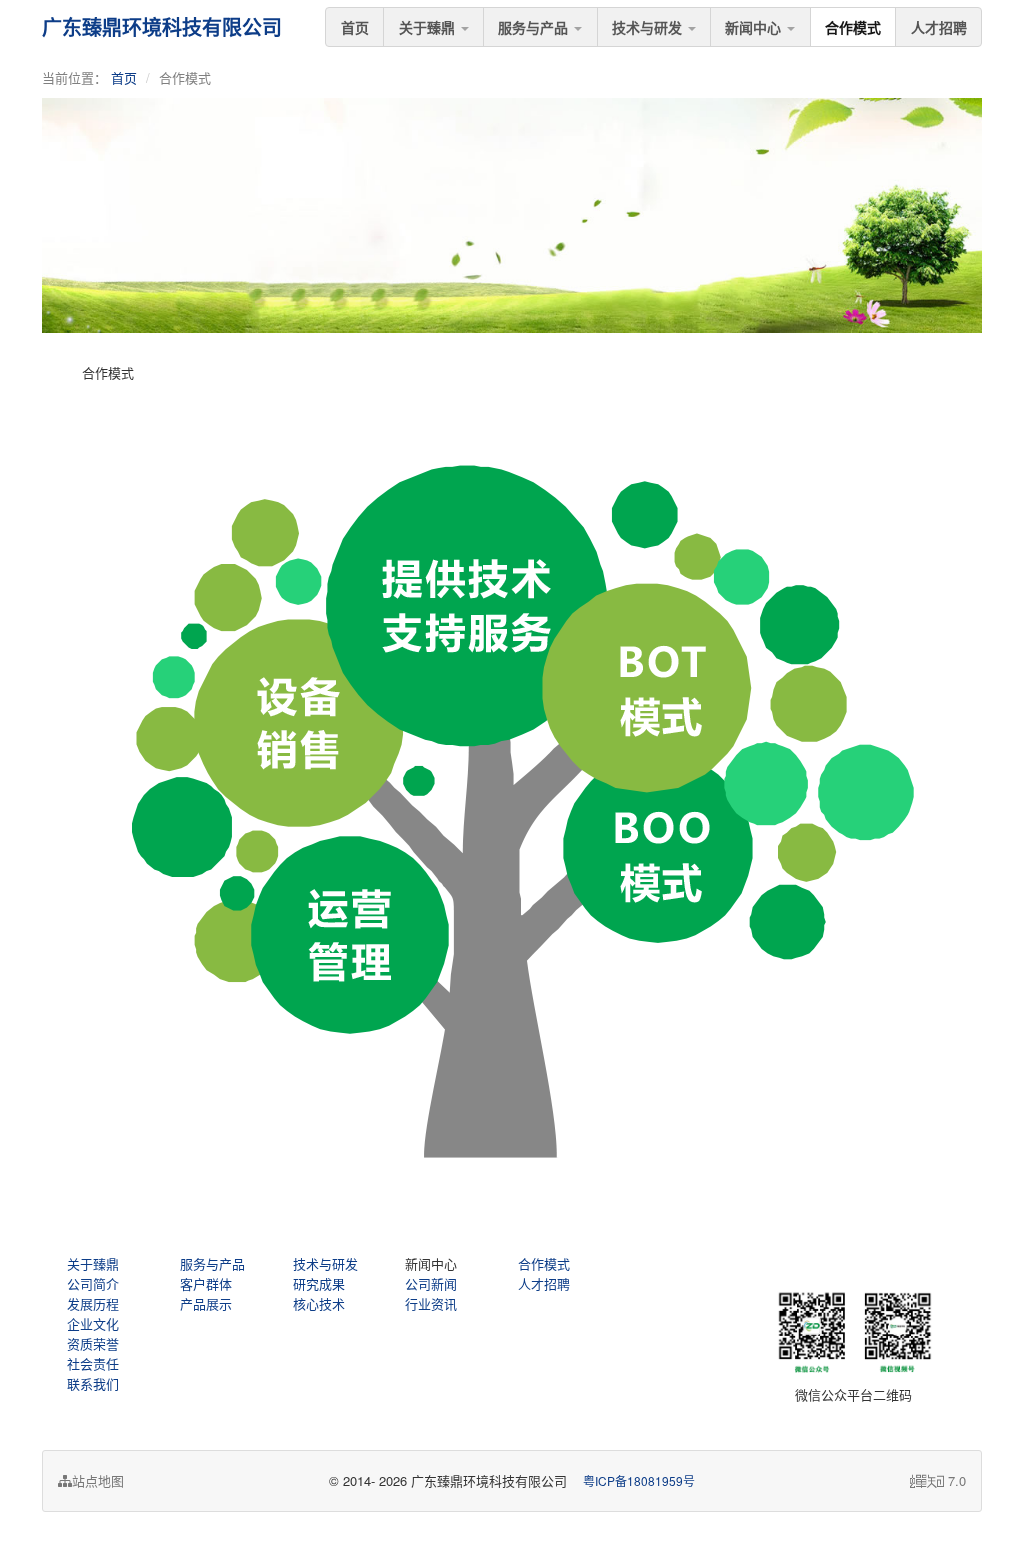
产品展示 (206, 1303)
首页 (355, 27)
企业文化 (93, 1323)
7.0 (938, 1481)
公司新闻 (431, 1283)
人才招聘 (939, 27)
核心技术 (319, 1303)
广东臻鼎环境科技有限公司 (162, 26)
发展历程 (93, 1303)
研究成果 (319, 1283)
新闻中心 (755, 27)
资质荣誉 (93, 1343)
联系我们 (93, 1383)
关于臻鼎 (429, 27)
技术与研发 (649, 27)
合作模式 (853, 27)
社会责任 (93, 1363)
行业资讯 (431, 1303)
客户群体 (206, 1283)
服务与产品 (535, 27)
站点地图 (98, 1480)
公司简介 (93, 1283)
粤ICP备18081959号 (639, 1480)
